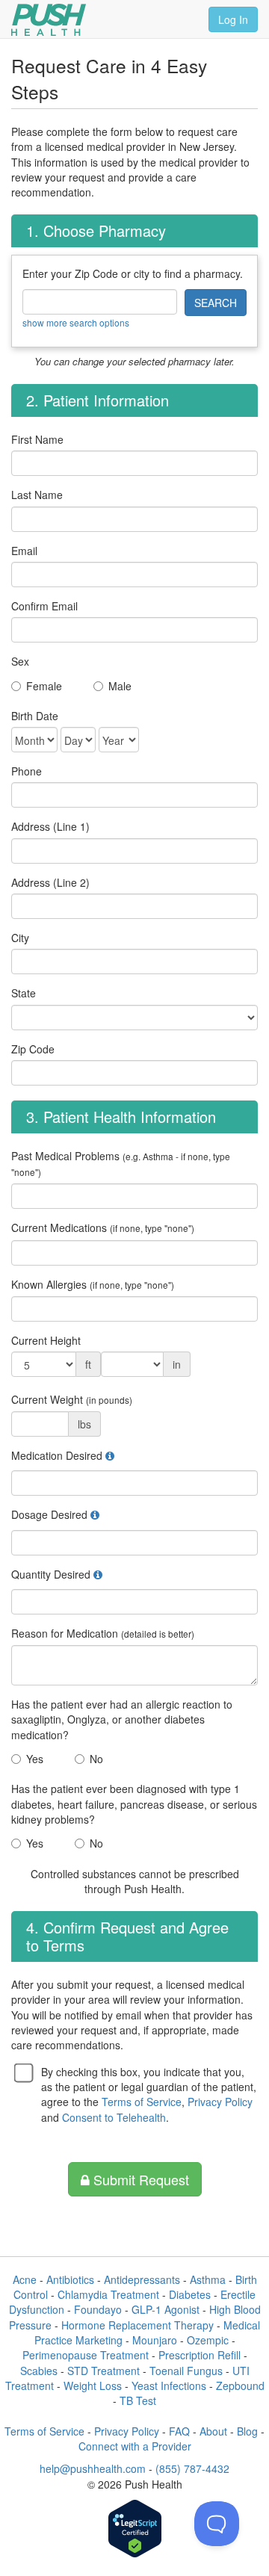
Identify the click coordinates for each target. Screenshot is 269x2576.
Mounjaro (155, 2340)
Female (44, 686)
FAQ (179, 2431)
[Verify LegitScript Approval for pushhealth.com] (135, 2530)
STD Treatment (103, 2371)
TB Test (138, 2400)
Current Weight (72, 1399)
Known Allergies (93, 1284)
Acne (25, 2279)
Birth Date (35, 716)
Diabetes (190, 2294)
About (213, 2431)
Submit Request (139, 2179)
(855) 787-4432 (192, 2468)
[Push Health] (49, 20)
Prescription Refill (200, 2355)
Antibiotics (70, 2279)
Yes (35, 1759)
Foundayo (98, 2309)
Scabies (39, 2371)
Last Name (37, 495)
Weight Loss (93, 2385)
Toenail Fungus (186, 2371)
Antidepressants (142, 2279)
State (24, 993)
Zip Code (33, 1049)
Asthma (208, 2279)
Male (120, 686)
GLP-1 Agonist (166, 2309)
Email (24, 551)
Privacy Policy (220, 2102)
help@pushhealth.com (93, 2468)
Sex (20, 661)
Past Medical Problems (121, 1163)
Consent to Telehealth (114, 2117)
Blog (247, 2431)
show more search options (76, 322)
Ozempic (208, 2340)
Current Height (46, 1340)
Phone (27, 771)
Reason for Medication (103, 1633)
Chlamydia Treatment (108, 2294)
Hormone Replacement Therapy (137, 2325)
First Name (37, 439)
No (96, 1759)
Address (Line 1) (50, 826)
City (20, 938)
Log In (233, 19)
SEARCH (216, 303)
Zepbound (240, 2385)
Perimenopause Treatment (86, 2355)
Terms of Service (142, 2102)
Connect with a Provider (135, 2446)
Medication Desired (57, 1455)
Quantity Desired (51, 1574)
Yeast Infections (169, 2385)
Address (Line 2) (50, 882)
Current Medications (103, 1227)
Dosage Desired (49, 1514)
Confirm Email (44, 606)
